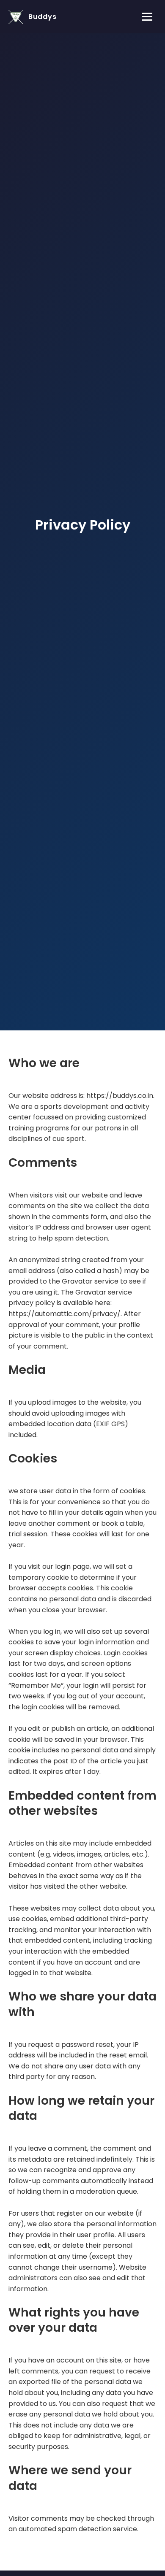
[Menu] (147, 17)
